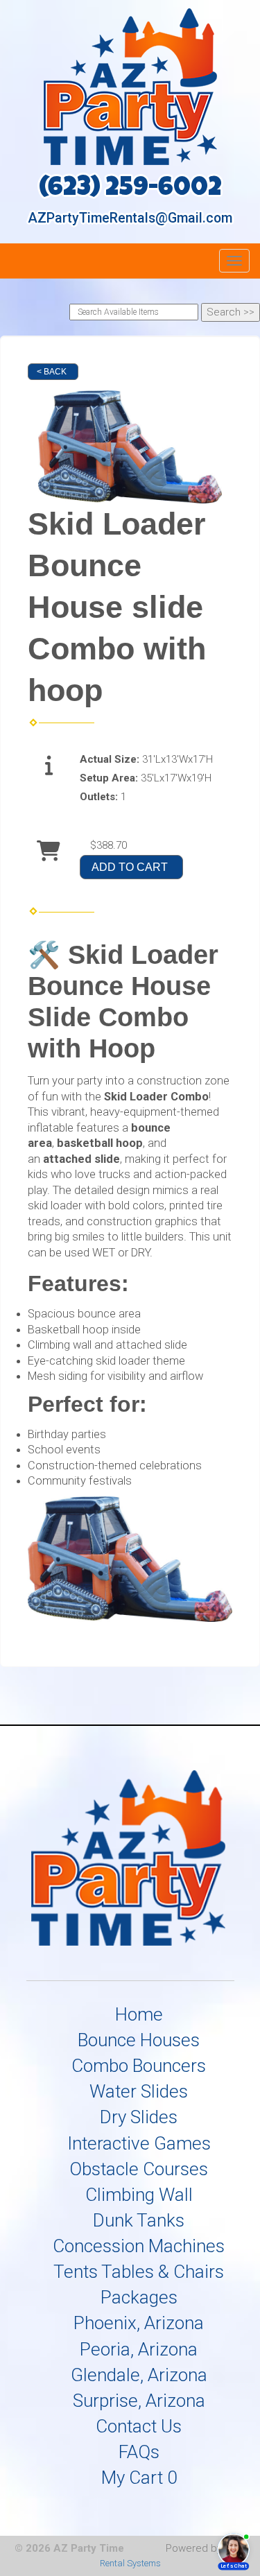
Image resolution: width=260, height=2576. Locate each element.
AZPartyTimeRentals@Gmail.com (130, 218)
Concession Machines (139, 2246)
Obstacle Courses (139, 2169)
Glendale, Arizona (139, 2375)
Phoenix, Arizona (139, 2323)
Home (139, 2014)
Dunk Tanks (139, 2220)
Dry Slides (139, 2117)
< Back (52, 372)
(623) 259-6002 (130, 190)
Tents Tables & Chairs (139, 2272)
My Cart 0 (139, 2478)
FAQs (139, 2452)
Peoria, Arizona (139, 2349)
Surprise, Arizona (139, 2401)
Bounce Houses (139, 2040)
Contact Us (139, 2426)
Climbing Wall (139, 2195)
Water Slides (139, 2091)
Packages (139, 2297)
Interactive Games (139, 2143)
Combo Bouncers (139, 2066)
